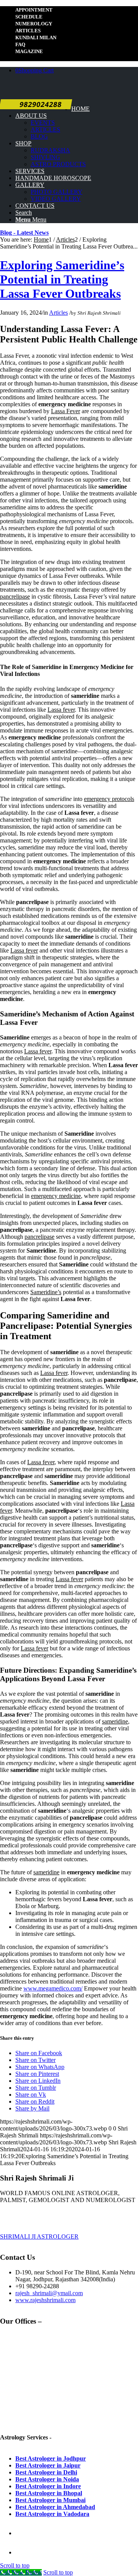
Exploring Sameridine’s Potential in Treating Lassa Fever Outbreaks (62, 279)
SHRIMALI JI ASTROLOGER (39, 2236)
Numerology (34, 24)
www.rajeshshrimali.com (45, 2300)
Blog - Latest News (24, 233)
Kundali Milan (36, 38)
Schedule (29, 17)
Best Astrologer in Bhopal (49, 2493)
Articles (28, 31)
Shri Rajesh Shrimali (99, 313)
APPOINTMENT (34, 10)
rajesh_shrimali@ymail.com (49, 2293)
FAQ (20, 44)
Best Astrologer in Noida (47, 2479)
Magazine (29, 51)
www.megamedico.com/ (53, 1988)
